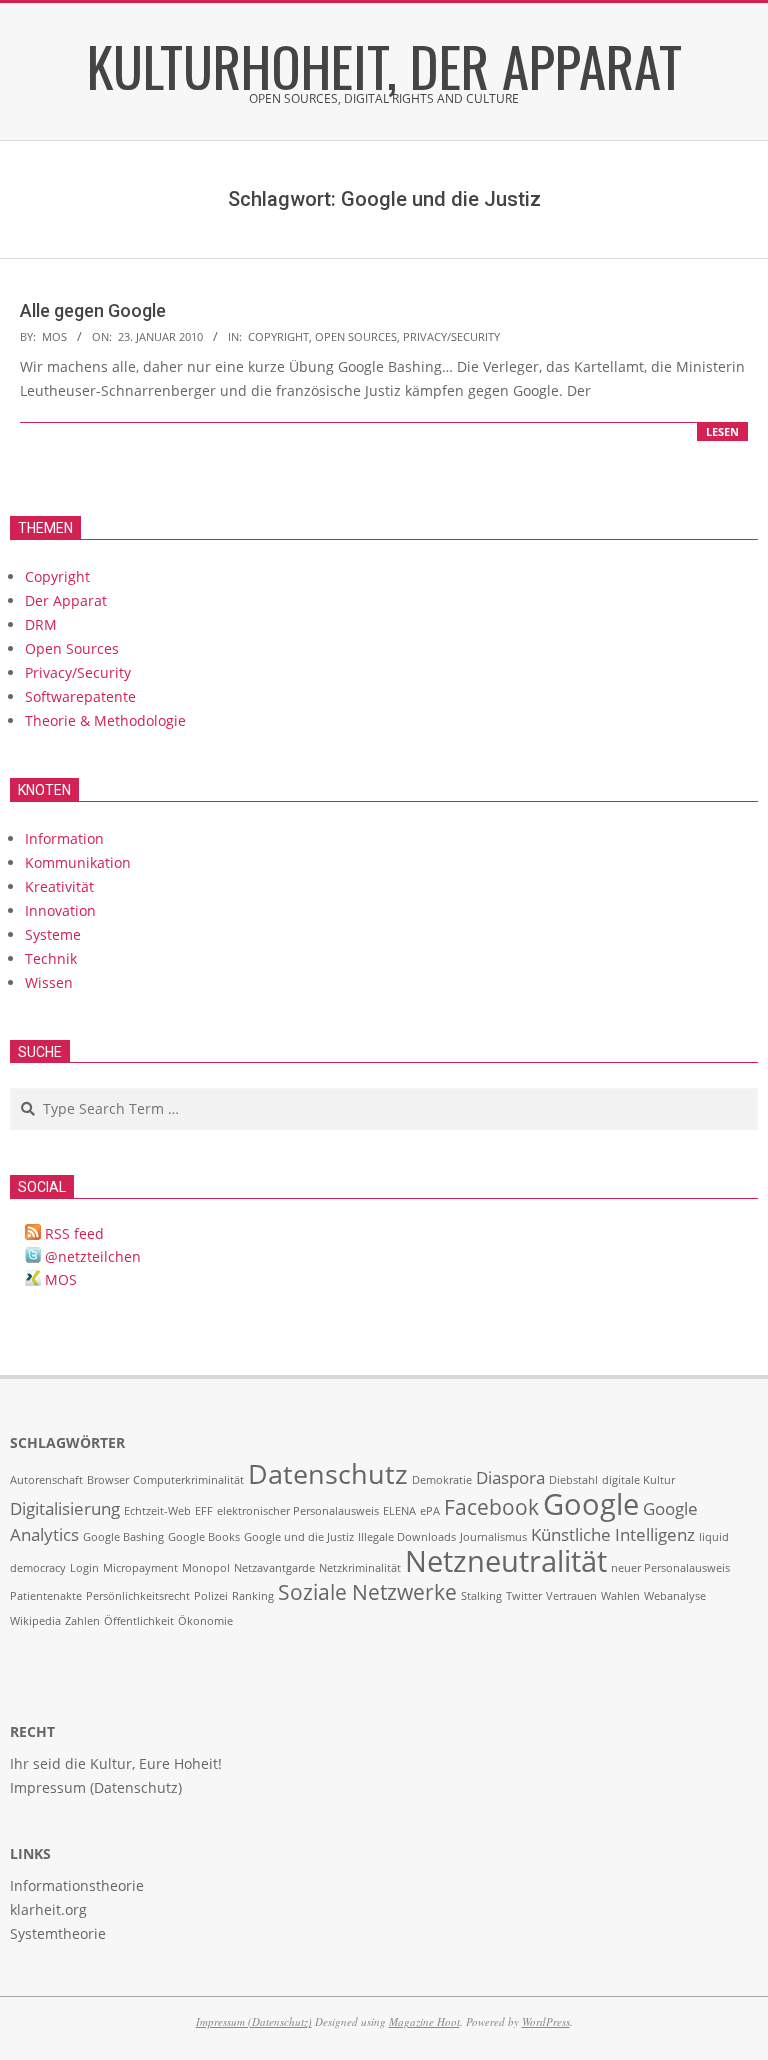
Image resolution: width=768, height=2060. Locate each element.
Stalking (481, 1596)
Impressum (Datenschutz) (254, 2021)
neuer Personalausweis (670, 1568)
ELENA (399, 1511)
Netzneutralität (506, 1561)
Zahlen (82, 1621)
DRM (41, 624)
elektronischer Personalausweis (298, 1511)
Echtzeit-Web (157, 1511)
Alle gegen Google (93, 310)
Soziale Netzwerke (367, 1592)
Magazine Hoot (424, 2021)
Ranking (253, 1596)
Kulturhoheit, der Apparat (384, 65)
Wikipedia (35, 1621)
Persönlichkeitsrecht (138, 1596)
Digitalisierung (65, 1508)
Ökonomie (205, 1621)
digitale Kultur (638, 1480)
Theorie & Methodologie (105, 720)
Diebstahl (573, 1480)
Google (591, 1504)
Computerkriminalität (188, 1480)
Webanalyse (675, 1596)
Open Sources (356, 336)
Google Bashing (123, 1537)
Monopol (206, 1568)
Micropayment (140, 1568)
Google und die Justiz (299, 1537)
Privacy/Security (451, 336)
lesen (722, 431)
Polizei (211, 1596)
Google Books (204, 1537)
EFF (204, 1511)
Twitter (524, 1596)
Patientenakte (46, 1596)
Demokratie (442, 1480)
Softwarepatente (80, 696)
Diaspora (510, 1477)
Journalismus (493, 1537)
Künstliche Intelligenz (613, 1534)
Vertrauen (571, 1596)
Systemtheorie (58, 1933)
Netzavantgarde (274, 1568)
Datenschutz (328, 1473)
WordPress (546, 2021)
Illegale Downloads (407, 1537)
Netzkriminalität (360, 1568)
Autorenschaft (46, 1480)
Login (84, 1568)
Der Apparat (66, 600)
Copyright (278, 336)
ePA (430, 1511)
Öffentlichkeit (139, 1621)
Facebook (491, 1507)
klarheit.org (48, 1909)
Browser (108, 1480)
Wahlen (620, 1596)
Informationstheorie (77, 1885)
